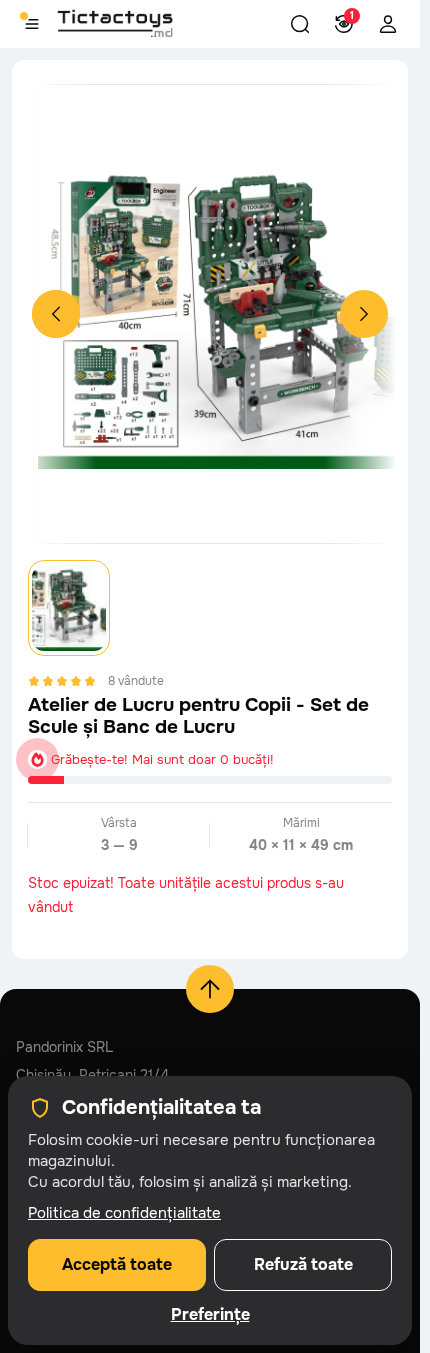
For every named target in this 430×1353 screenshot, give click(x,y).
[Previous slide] (56, 314)
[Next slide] (364, 314)
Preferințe (210, 1315)
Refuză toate (303, 1264)
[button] (300, 24)
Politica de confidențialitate (124, 1213)
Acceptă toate (117, 1264)
